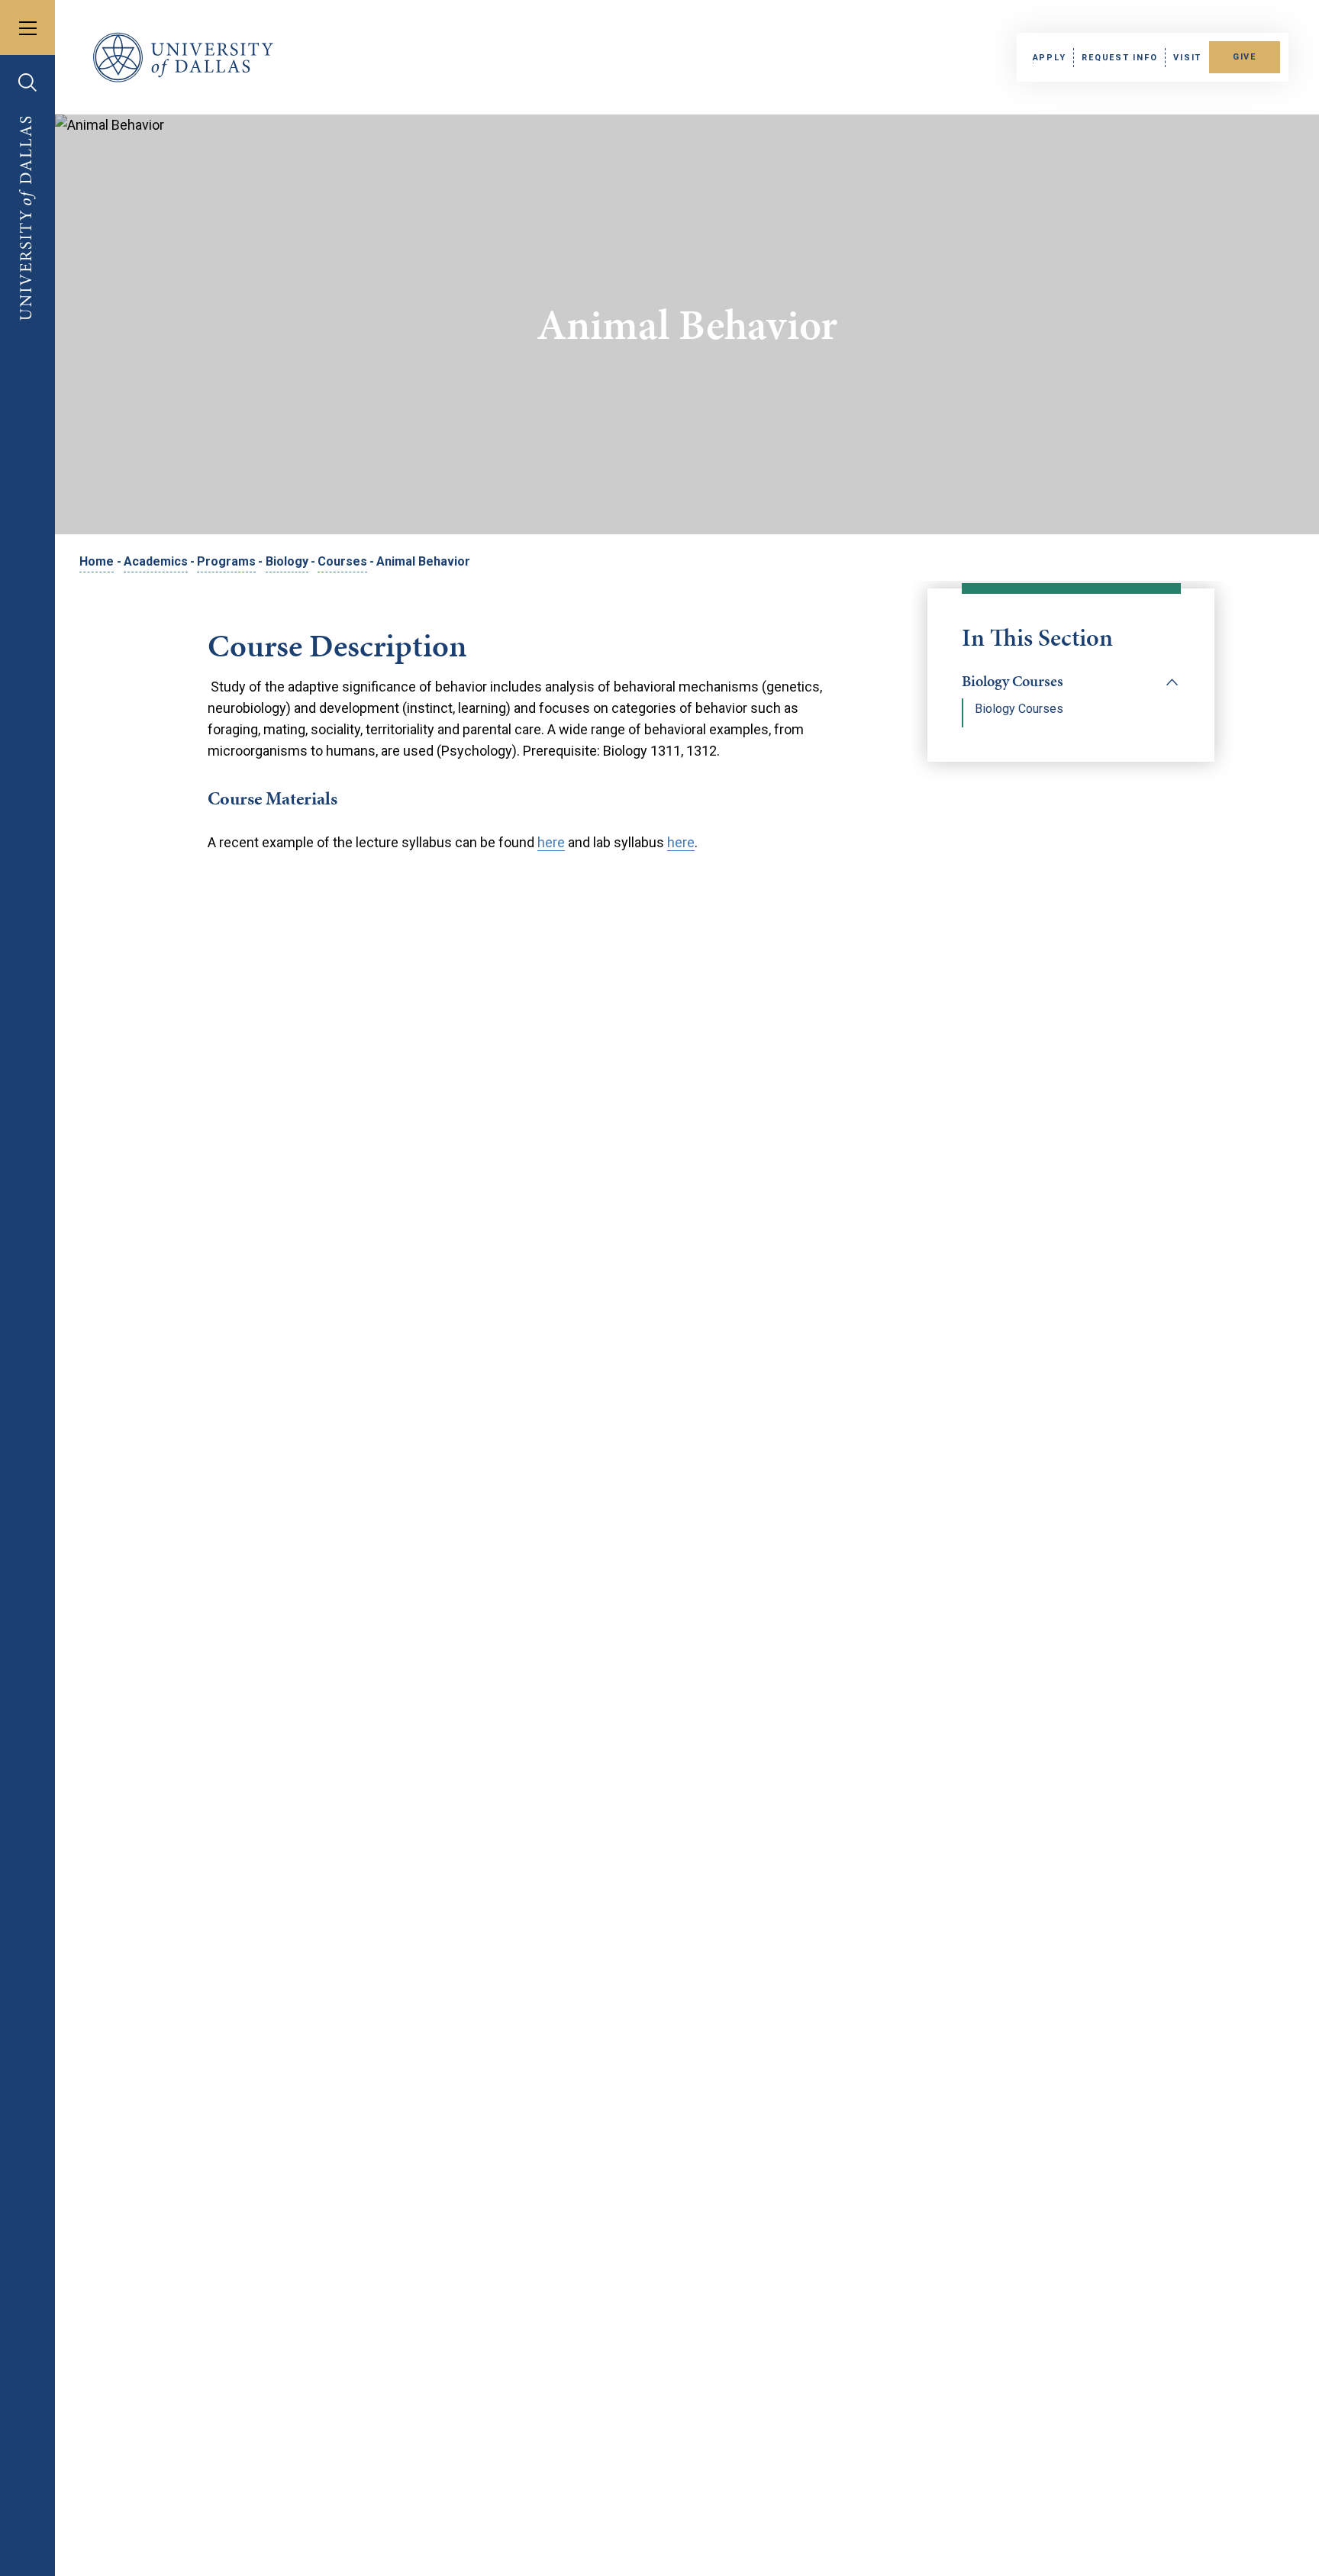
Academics (156, 561)
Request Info (1119, 58)
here (551, 842)
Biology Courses (1013, 681)
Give (1245, 57)
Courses (342, 561)
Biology (287, 561)
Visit (1187, 58)
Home (97, 561)
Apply (1050, 58)
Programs (226, 561)
